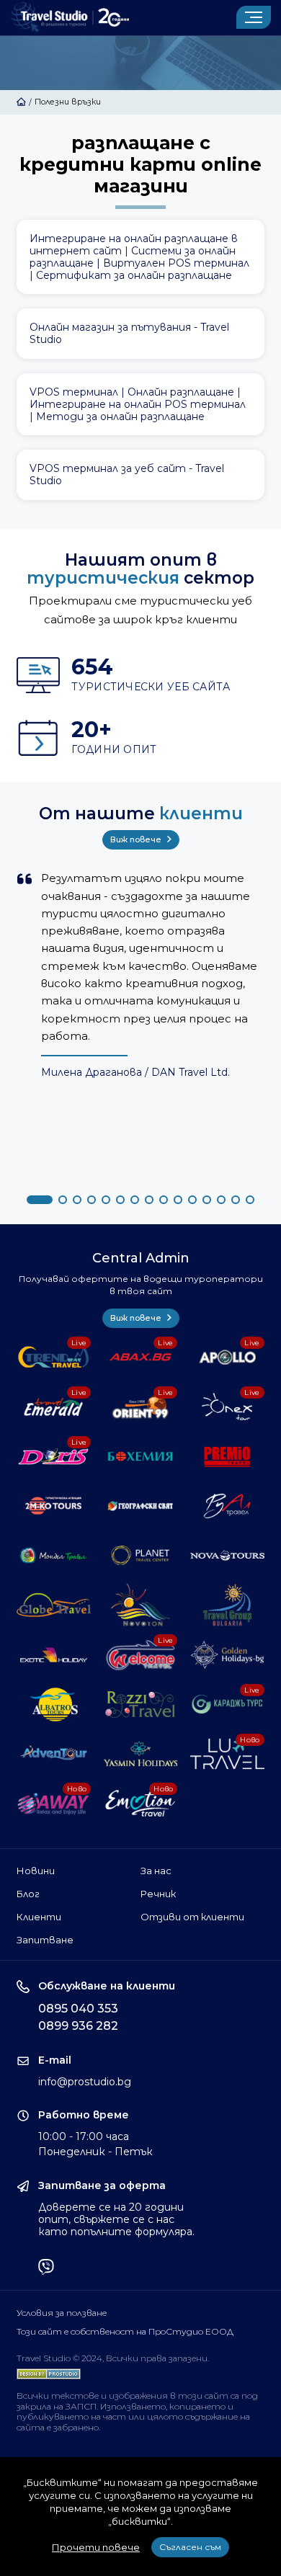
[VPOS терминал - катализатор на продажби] (140, 404)
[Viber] (46, 2268)
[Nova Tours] (227, 1555)
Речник (158, 1894)
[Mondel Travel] (54, 1555)
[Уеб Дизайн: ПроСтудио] (49, 2371)
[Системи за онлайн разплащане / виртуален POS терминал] (140, 257)
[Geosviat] (141, 1506)
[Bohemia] (141, 1457)
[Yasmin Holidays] (141, 1754)
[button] (40, 1200)
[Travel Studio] (70, 18)
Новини (36, 1871)
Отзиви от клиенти (192, 1917)
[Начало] (21, 102)
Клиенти (39, 1917)
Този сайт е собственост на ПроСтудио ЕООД (125, 2332)
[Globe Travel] (54, 1605)
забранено (76, 2427)
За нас (156, 1871)
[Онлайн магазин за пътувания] (140, 334)
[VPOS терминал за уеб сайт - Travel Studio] (140, 475)
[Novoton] (141, 1605)
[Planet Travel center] (141, 1555)
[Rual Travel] (227, 1506)
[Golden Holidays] (227, 1655)
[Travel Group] (227, 1605)
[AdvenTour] (54, 1754)
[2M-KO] (54, 1506)
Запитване (45, 1940)
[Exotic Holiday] (54, 1655)
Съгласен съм (190, 2547)
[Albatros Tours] (54, 1704)
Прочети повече (96, 2547)
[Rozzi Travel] (141, 1704)
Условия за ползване (62, 2313)
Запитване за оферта (102, 2186)
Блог (28, 1894)
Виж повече (137, 839)
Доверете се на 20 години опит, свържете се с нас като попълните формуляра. (116, 2219)
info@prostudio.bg (85, 2082)
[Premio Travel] (227, 1457)
